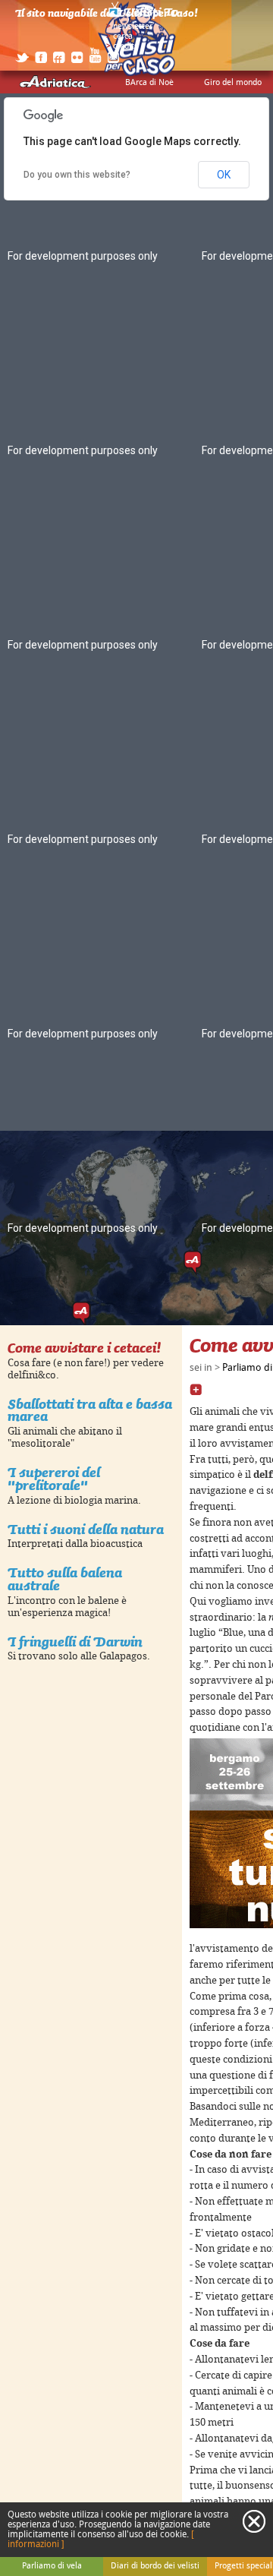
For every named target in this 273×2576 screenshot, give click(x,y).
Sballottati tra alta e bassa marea (90, 1410)
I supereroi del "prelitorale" (54, 1479)
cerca (123, 36)
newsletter (133, 27)
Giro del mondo (233, 83)
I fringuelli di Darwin (75, 1642)
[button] (193, 1263)
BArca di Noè (149, 83)
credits (126, 46)
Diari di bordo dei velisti (155, 2566)
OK (224, 175)
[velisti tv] (144, 17)
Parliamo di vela (52, 2566)
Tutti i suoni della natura (86, 1529)
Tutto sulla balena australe (65, 1579)
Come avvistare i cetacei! (84, 1348)
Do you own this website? (77, 175)
